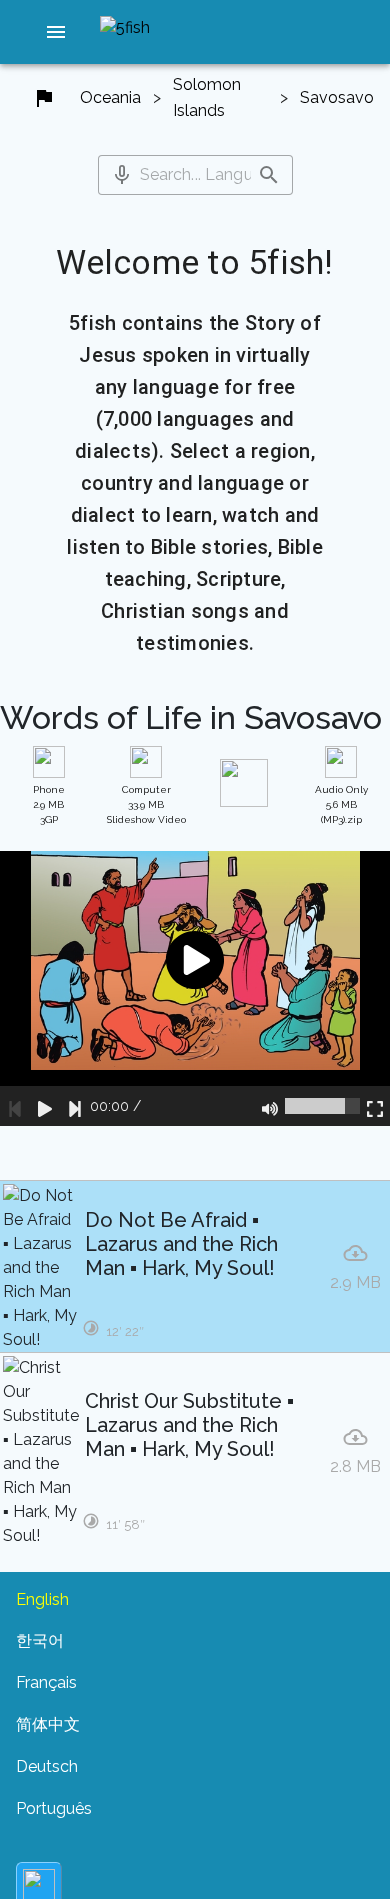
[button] (56, 32)
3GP (49, 804)
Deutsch (47, 1766)
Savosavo (337, 97)
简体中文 (48, 1724)
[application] (195, 988)
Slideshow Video (146, 804)
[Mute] (270, 1106)
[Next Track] (75, 1106)
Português (54, 1808)
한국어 (40, 1640)
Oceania (110, 97)
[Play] (45, 1106)
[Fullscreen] (375, 1106)
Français (46, 1682)
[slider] (322, 1106)
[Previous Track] (15, 1106)
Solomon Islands (207, 97)
